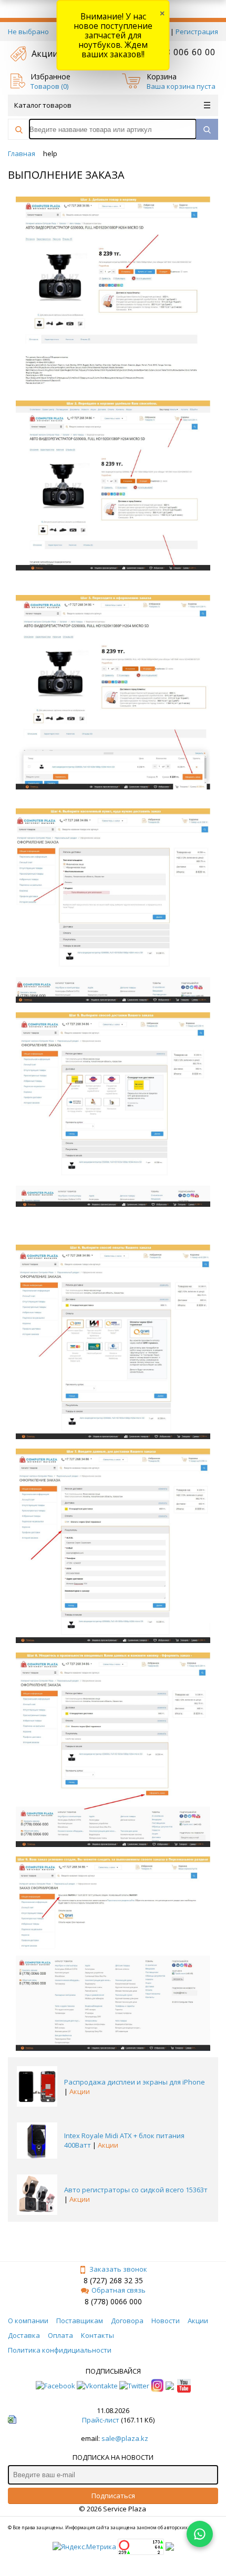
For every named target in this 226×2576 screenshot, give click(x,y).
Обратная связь (119, 2290)
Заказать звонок (118, 2269)
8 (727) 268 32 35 (113, 2280)
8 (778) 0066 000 (113, 2301)
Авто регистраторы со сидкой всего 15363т (136, 2190)
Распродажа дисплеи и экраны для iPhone (135, 2082)
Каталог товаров (43, 105)
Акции (45, 54)
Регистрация (197, 32)
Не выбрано (28, 32)
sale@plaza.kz (125, 2438)
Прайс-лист (101, 2420)
